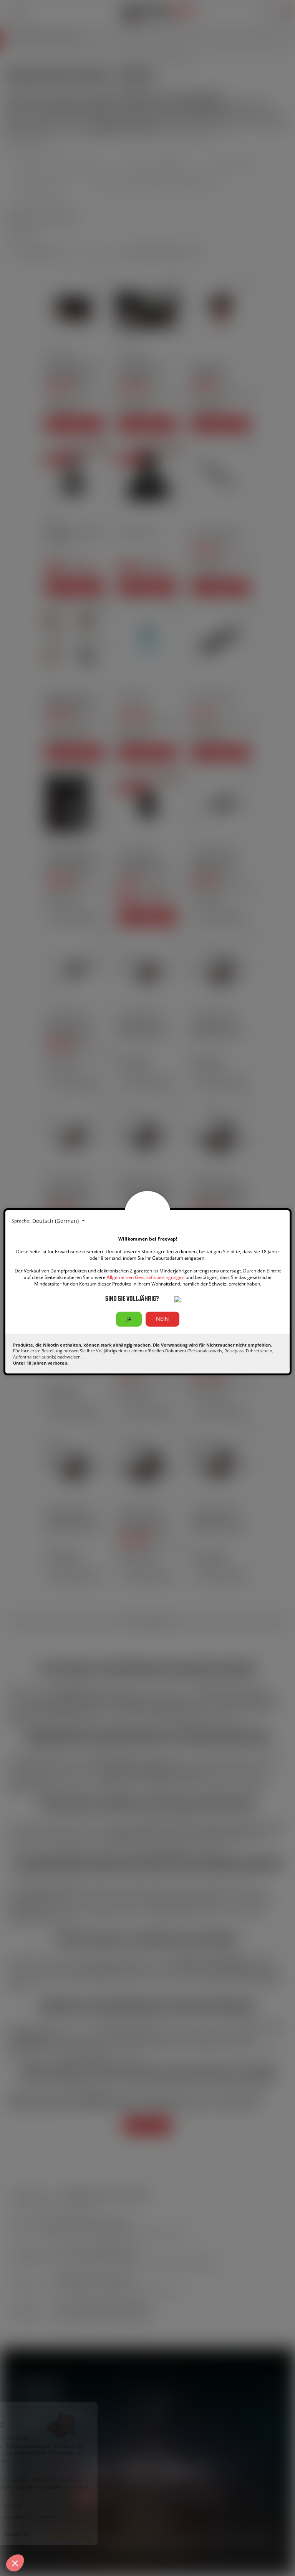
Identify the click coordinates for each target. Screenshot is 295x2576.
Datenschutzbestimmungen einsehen (54, 2506)
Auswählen (88, 2534)
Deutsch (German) (56, 1221)
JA (129, 1319)
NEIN (162, 1319)
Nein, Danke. (35, 2534)
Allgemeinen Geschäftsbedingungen (146, 1277)
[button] (15, 2563)
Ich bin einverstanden (142, 2534)
